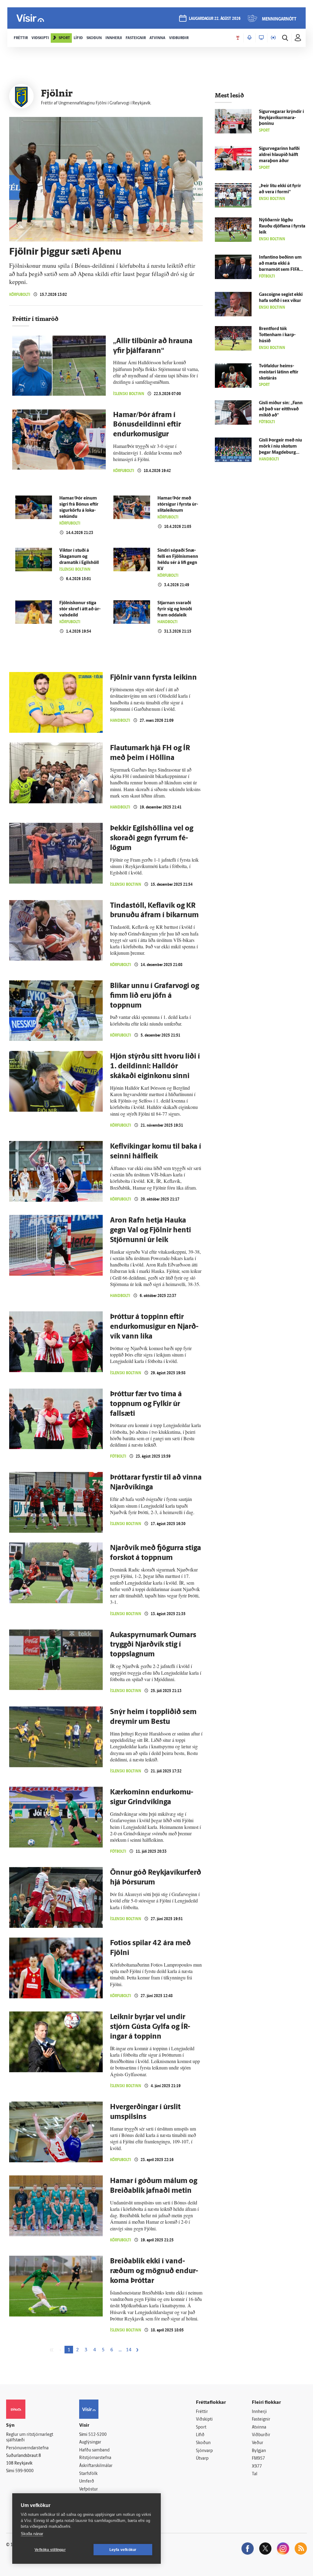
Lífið (200, 2435)
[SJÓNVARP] (261, 38)
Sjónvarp (204, 2451)
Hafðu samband (94, 2450)
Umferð (87, 2482)
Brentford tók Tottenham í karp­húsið (277, 335)
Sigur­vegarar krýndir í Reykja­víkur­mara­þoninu (281, 118)
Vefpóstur (88, 2489)
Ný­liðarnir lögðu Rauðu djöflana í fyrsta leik (282, 226)
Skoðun (203, 2443)
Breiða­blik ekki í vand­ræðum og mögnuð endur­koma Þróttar (154, 2271)
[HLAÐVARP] (249, 38)
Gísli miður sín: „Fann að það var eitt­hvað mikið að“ (281, 409)
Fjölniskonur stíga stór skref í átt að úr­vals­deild (80, 609)
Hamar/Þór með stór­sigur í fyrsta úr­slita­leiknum (178, 505)
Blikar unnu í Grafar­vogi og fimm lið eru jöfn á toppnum (155, 996)
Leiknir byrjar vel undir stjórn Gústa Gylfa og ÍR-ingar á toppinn (150, 2027)
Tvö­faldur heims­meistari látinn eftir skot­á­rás (279, 372)
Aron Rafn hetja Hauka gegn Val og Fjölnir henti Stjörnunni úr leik (151, 1230)
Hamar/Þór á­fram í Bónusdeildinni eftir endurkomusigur (147, 425)
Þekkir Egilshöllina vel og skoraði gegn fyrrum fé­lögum (152, 838)
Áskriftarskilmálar (96, 2466)
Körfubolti (20, 294)
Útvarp (202, 2459)
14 (129, 2350)
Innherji (259, 2412)
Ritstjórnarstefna (95, 2458)
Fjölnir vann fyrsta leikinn (153, 678)
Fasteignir (261, 2420)
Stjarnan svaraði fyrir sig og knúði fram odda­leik (175, 609)
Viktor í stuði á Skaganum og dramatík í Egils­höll (79, 557)
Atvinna (259, 2427)
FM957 (258, 2459)
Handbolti (168, 622)
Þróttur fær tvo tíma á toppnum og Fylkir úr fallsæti (146, 1404)
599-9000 (24, 2471)
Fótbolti (118, 1456)
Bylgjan (259, 2451)
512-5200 (98, 2435)
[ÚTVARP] (273, 38)
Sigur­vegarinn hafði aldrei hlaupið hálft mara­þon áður (279, 155)
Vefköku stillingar (50, 2550)
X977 (257, 2467)
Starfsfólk (88, 2474)
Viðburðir (261, 2435)
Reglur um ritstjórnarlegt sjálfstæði (30, 2438)
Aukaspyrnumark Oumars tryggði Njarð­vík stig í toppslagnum (153, 1645)
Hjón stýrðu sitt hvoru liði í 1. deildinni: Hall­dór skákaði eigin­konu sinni (155, 1066)
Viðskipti (204, 2420)
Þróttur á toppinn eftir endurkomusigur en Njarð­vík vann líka (154, 1327)
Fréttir (202, 2412)
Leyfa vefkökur (123, 2550)
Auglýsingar (90, 2442)
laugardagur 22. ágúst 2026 (215, 19)
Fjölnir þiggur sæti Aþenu (65, 252)
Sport (201, 2427)
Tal (255, 2474)
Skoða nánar (32, 2534)
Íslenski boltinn (129, 394)
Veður (258, 2443)
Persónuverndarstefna (27, 2448)
